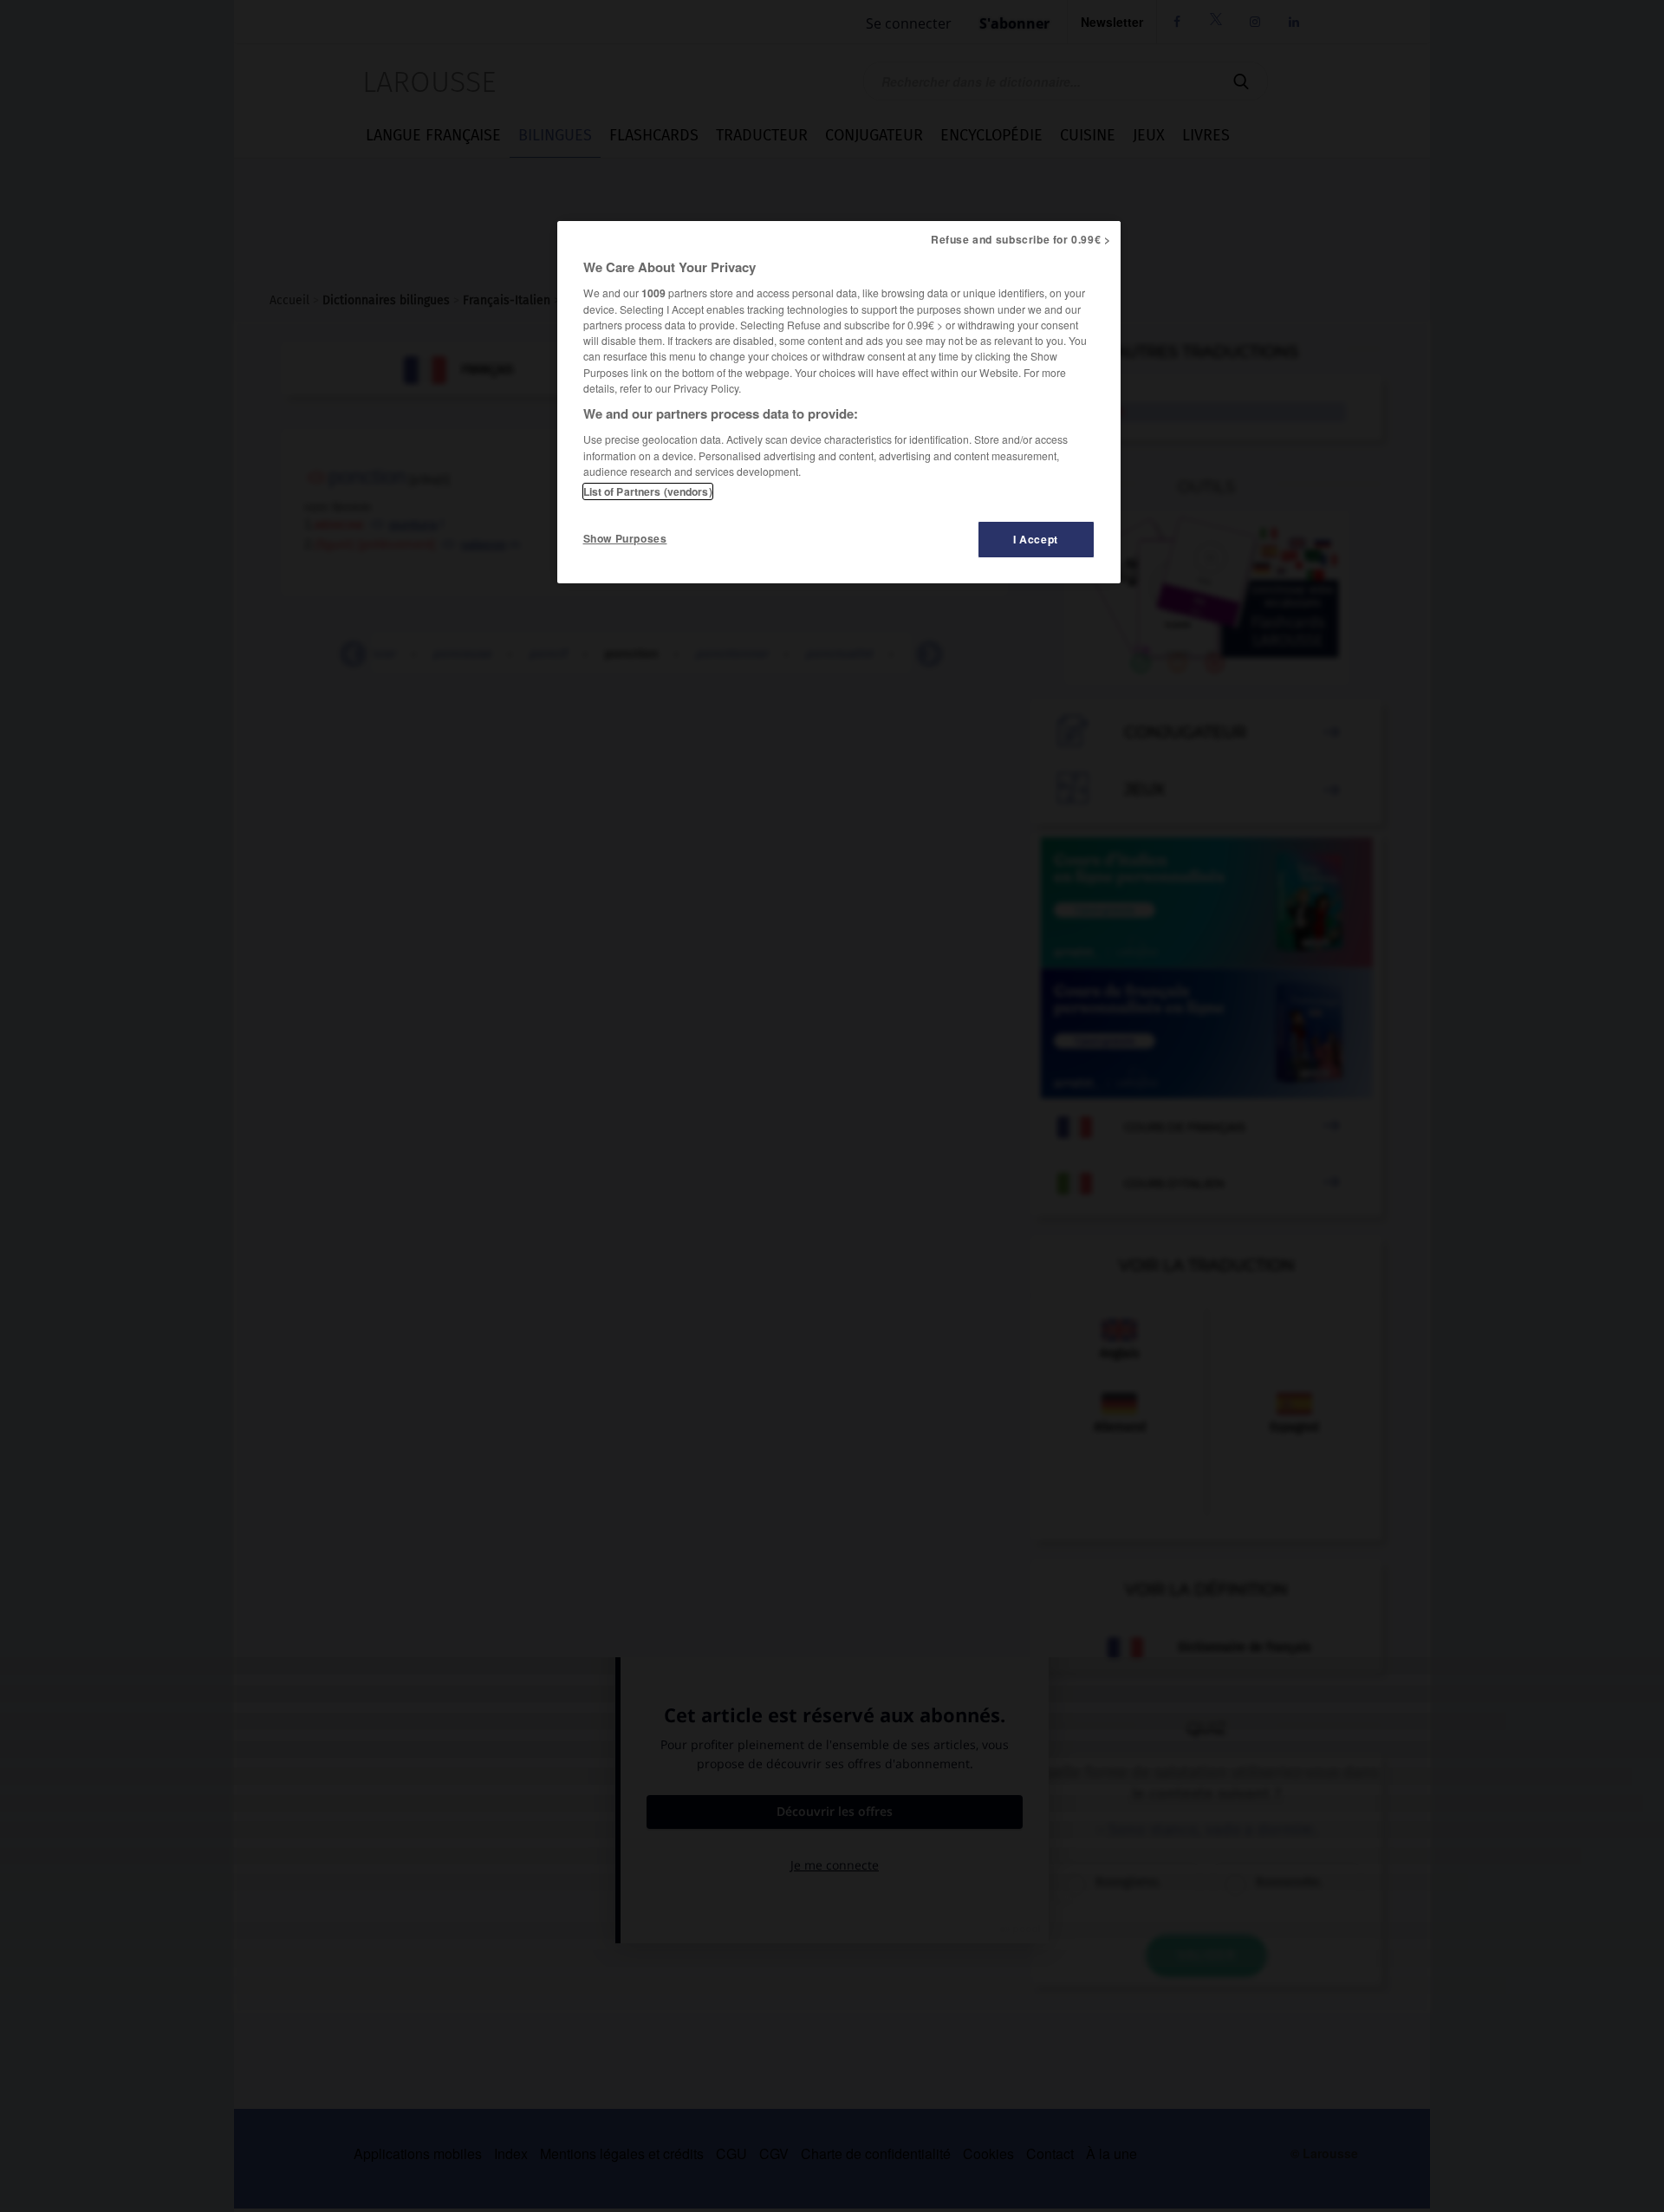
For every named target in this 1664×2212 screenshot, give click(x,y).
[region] (839, 402)
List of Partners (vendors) (648, 491)
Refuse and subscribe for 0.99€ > (1021, 239)
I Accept (1036, 539)
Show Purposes (625, 538)
